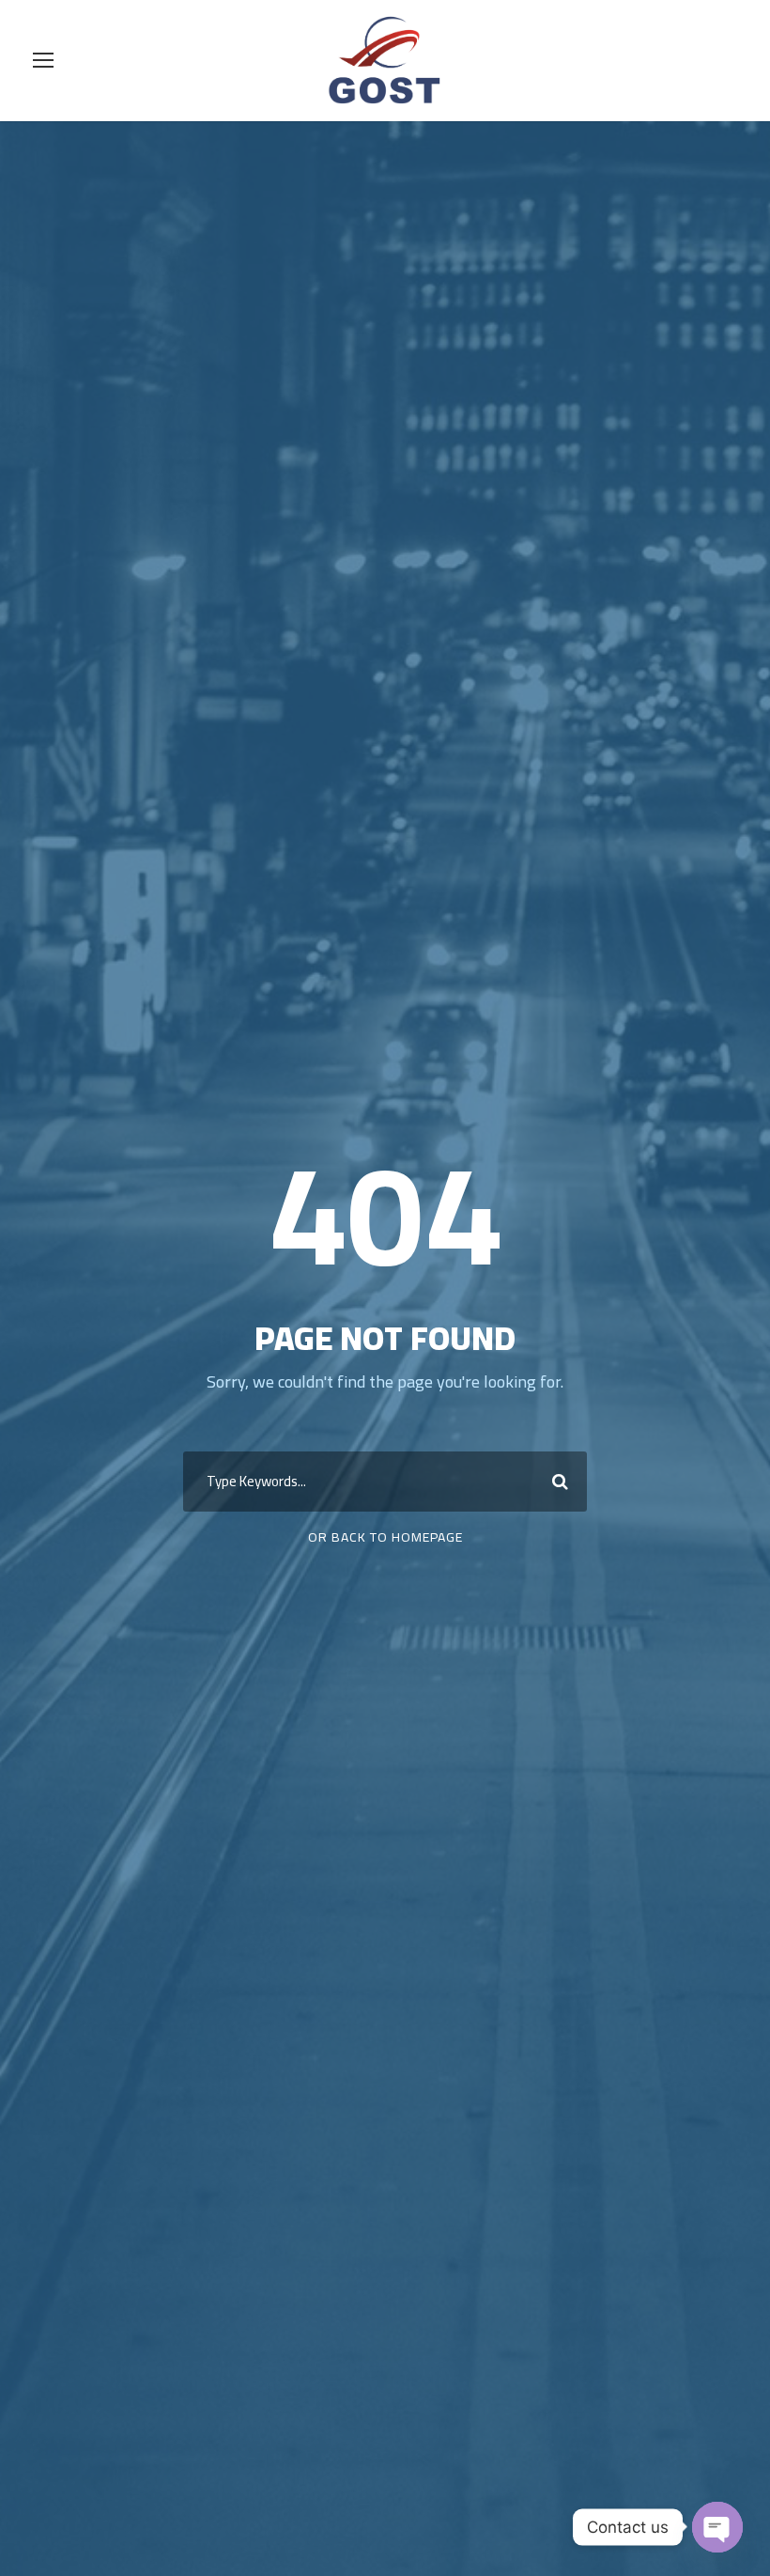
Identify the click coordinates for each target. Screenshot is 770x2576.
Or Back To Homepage (385, 1537)
